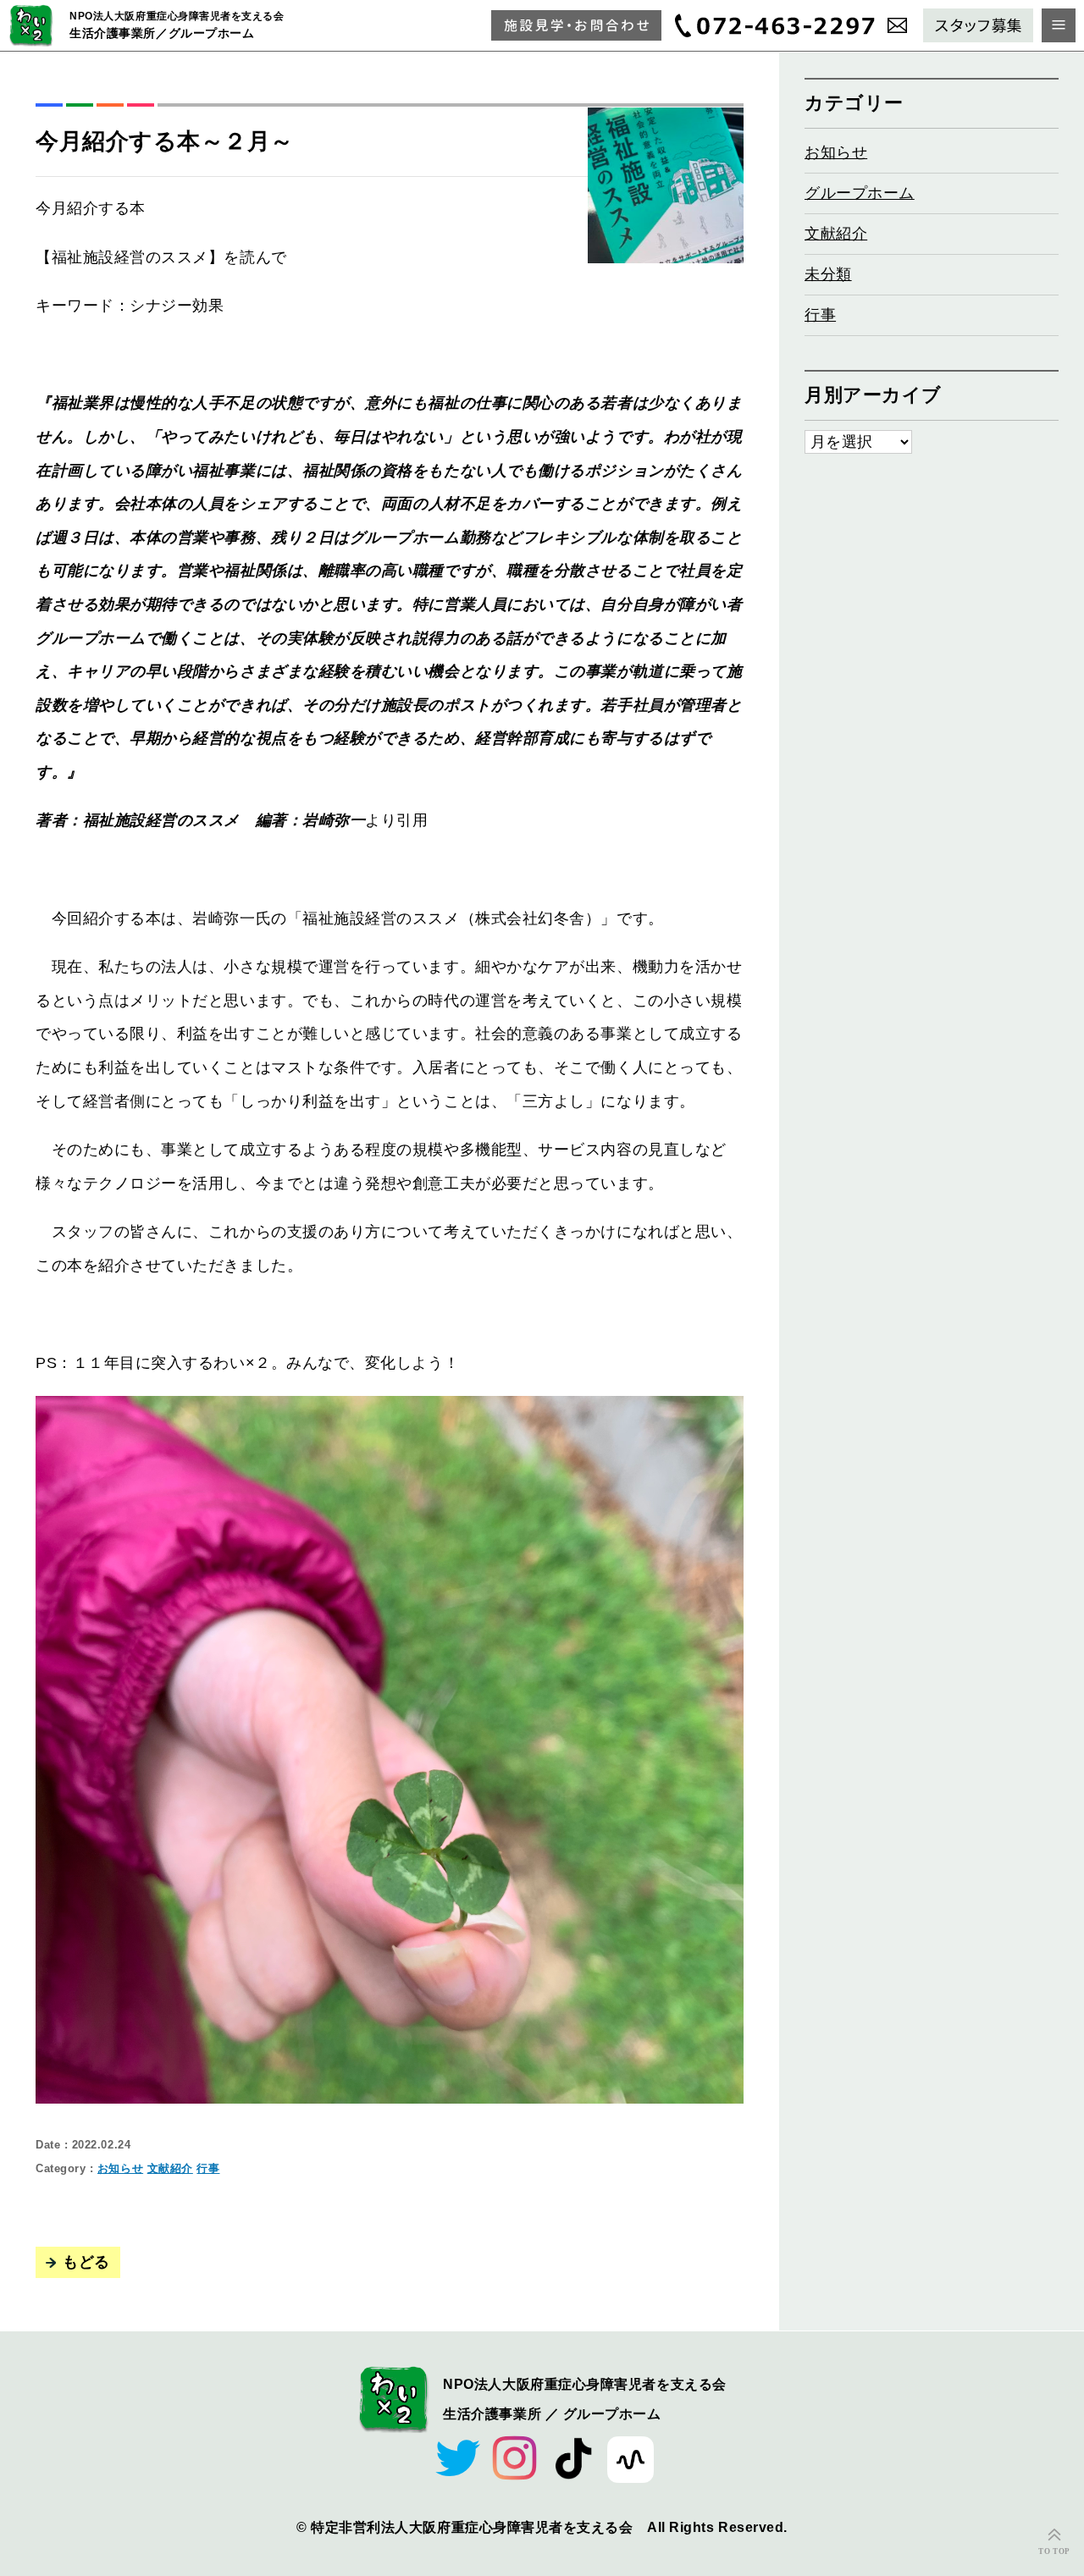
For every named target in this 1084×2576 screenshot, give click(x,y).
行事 (208, 2168)
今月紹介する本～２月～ (165, 141)
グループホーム (860, 193)
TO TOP (1054, 2551)
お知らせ (120, 2168)
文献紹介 (170, 2168)
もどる (86, 2262)
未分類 (828, 274)
